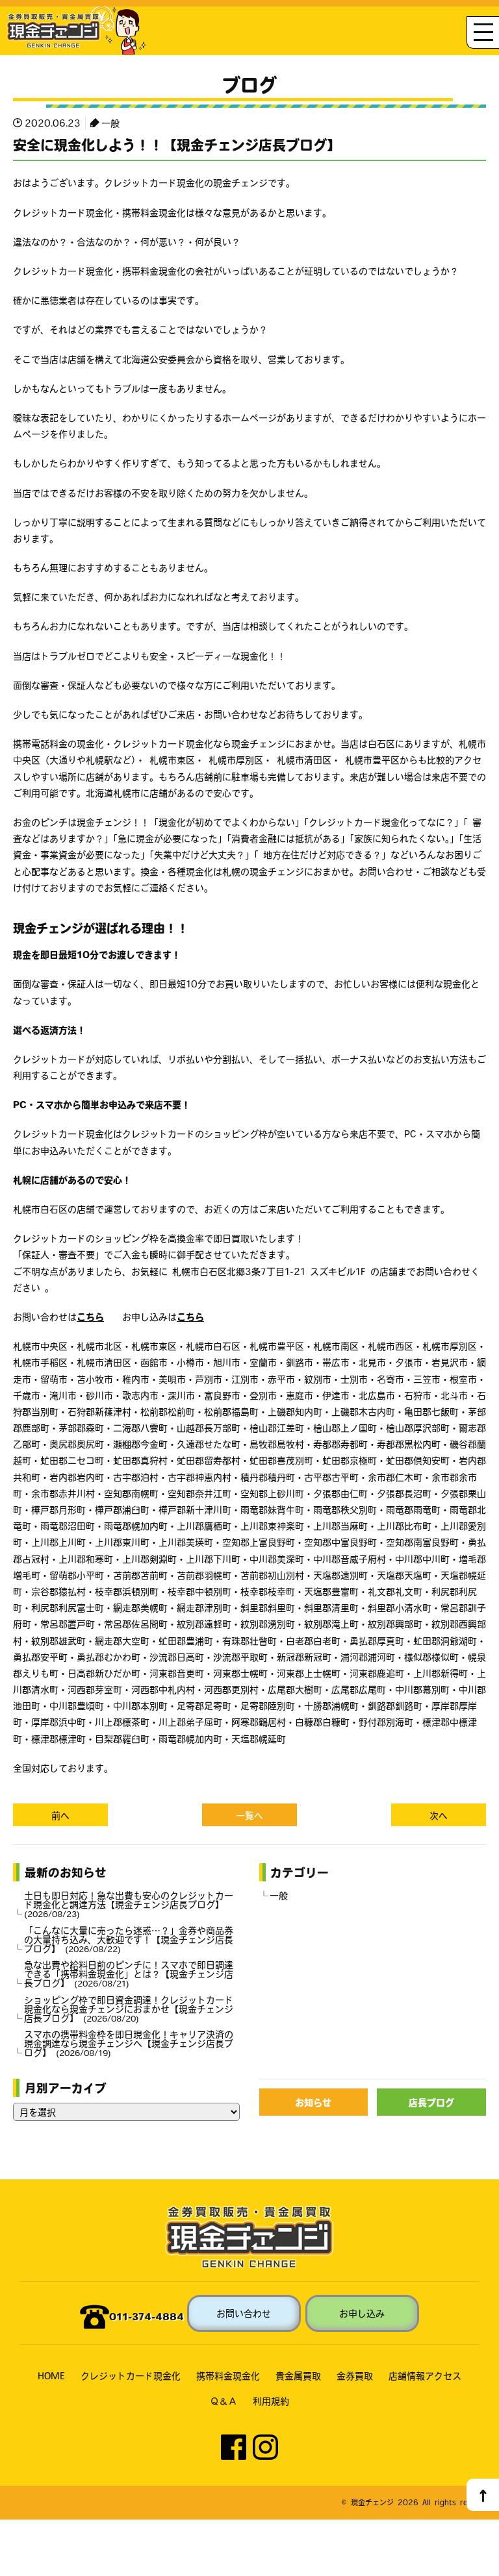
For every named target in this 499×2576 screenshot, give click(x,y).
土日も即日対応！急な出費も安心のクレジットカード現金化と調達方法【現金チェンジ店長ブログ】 (129, 1904)
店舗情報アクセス (425, 2375)
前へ (60, 1815)
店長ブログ (431, 2102)
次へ (439, 1815)
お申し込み (362, 2313)
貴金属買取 (298, 2375)
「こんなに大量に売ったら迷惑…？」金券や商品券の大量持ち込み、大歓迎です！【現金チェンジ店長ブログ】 (129, 1939)
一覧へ (249, 1815)
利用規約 (271, 2401)
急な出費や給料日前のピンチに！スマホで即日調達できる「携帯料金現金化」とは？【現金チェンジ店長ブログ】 (129, 1974)
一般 (110, 123)
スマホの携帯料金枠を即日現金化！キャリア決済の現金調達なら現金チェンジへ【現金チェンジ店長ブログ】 (129, 2043)
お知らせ (313, 2102)
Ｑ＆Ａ (224, 2401)
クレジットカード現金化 (131, 2375)
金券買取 (355, 2375)
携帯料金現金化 (228, 2375)
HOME (51, 2375)
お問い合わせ (244, 2313)
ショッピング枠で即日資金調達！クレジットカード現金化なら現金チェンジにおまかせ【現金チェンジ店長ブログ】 (129, 2009)
